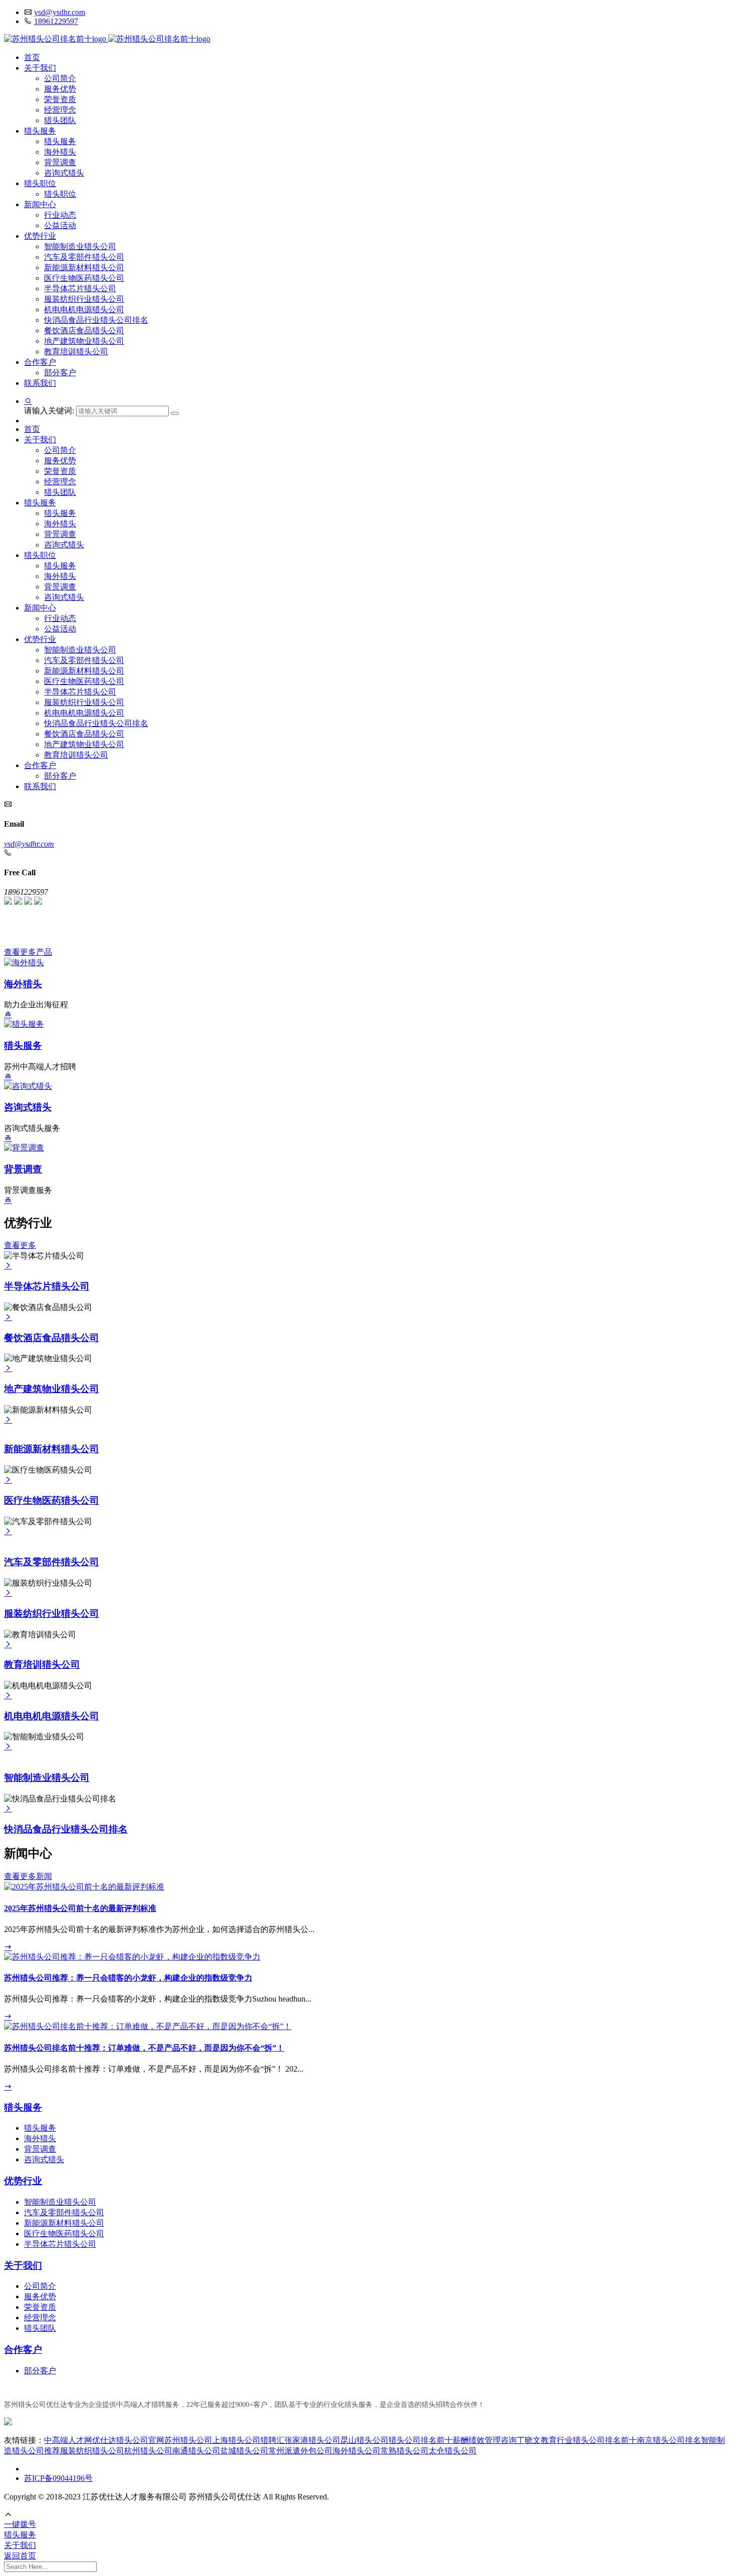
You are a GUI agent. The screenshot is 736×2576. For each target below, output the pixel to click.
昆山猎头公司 (364, 2440)
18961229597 (56, 21)
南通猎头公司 (196, 2451)
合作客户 (40, 362)
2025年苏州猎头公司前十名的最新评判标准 (80, 1908)
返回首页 (20, 2556)
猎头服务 (40, 131)
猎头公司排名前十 (421, 2440)
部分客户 (60, 373)
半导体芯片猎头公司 (80, 288)
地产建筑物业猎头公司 (84, 341)
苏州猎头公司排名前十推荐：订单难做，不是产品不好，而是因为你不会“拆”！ (144, 2048)
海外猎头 (60, 152)
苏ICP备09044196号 (58, 2478)
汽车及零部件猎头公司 (84, 257)
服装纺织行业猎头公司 (84, 299)
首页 (32, 57)
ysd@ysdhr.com (60, 12)
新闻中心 (40, 204)
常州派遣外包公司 (300, 2451)
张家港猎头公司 (312, 2440)
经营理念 (60, 110)
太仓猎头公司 (453, 2451)
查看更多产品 (28, 952)
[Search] (175, 413)
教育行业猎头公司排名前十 (589, 2440)
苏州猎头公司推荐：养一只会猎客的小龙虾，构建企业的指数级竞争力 (128, 1978)
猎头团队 (60, 120)
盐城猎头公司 (244, 2451)
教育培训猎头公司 (76, 352)
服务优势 (60, 89)
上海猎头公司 (236, 2440)
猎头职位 (40, 183)
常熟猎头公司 (405, 2451)
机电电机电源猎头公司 (84, 309)
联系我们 (40, 383)
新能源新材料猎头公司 (84, 267)
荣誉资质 (60, 99)
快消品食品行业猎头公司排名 (96, 320)
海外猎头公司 (356, 2451)
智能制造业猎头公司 (80, 246)
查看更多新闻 (28, 1876)
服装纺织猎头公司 (92, 2451)
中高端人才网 (68, 2440)
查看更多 (20, 1245)
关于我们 (40, 68)
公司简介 (60, 78)
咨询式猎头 (64, 173)
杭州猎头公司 (148, 2451)
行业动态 (60, 215)
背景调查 (60, 162)
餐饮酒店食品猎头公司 (84, 331)
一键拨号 (20, 2524)
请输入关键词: (50, 411)
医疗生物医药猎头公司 (84, 278)
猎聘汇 (272, 2440)
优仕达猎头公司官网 (128, 2440)
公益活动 (60, 225)
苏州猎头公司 (188, 2440)
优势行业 (40, 236)
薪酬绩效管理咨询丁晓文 (497, 2440)
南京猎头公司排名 (669, 2440)
